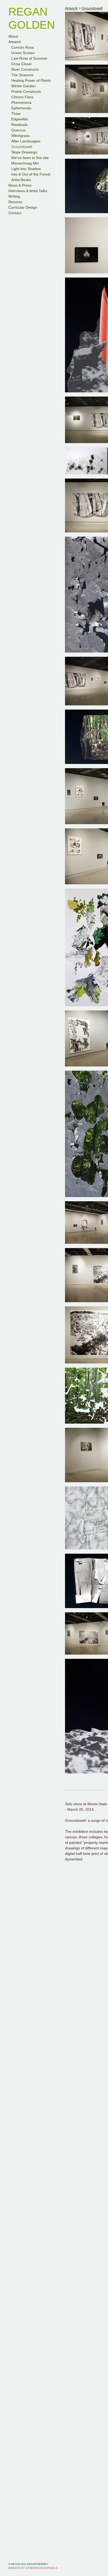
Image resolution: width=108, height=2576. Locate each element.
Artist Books (21, 180)
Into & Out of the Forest (30, 174)
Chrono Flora (22, 97)
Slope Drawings (24, 152)
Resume (15, 202)
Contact (15, 213)
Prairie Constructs (26, 91)
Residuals (19, 125)
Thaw (16, 114)
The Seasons (22, 75)
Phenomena (21, 102)
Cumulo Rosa (23, 47)
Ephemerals (21, 108)
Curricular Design (23, 207)
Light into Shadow (26, 169)
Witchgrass (21, 136)
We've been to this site (29, 158)
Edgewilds (20, 119)
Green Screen (22, 53)
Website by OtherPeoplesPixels (33, 2568)
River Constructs (25, 69)
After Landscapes (26, 141)
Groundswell (22, 147)
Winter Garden (23, 86)
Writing (14, 196)
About (13, 36)
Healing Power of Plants (31, 80)
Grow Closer (22, 64)
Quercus (18, 130)
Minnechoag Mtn (25, 163)
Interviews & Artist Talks (28, 191)
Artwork (15, 42)
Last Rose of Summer (29, 58)
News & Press (20, 185)
